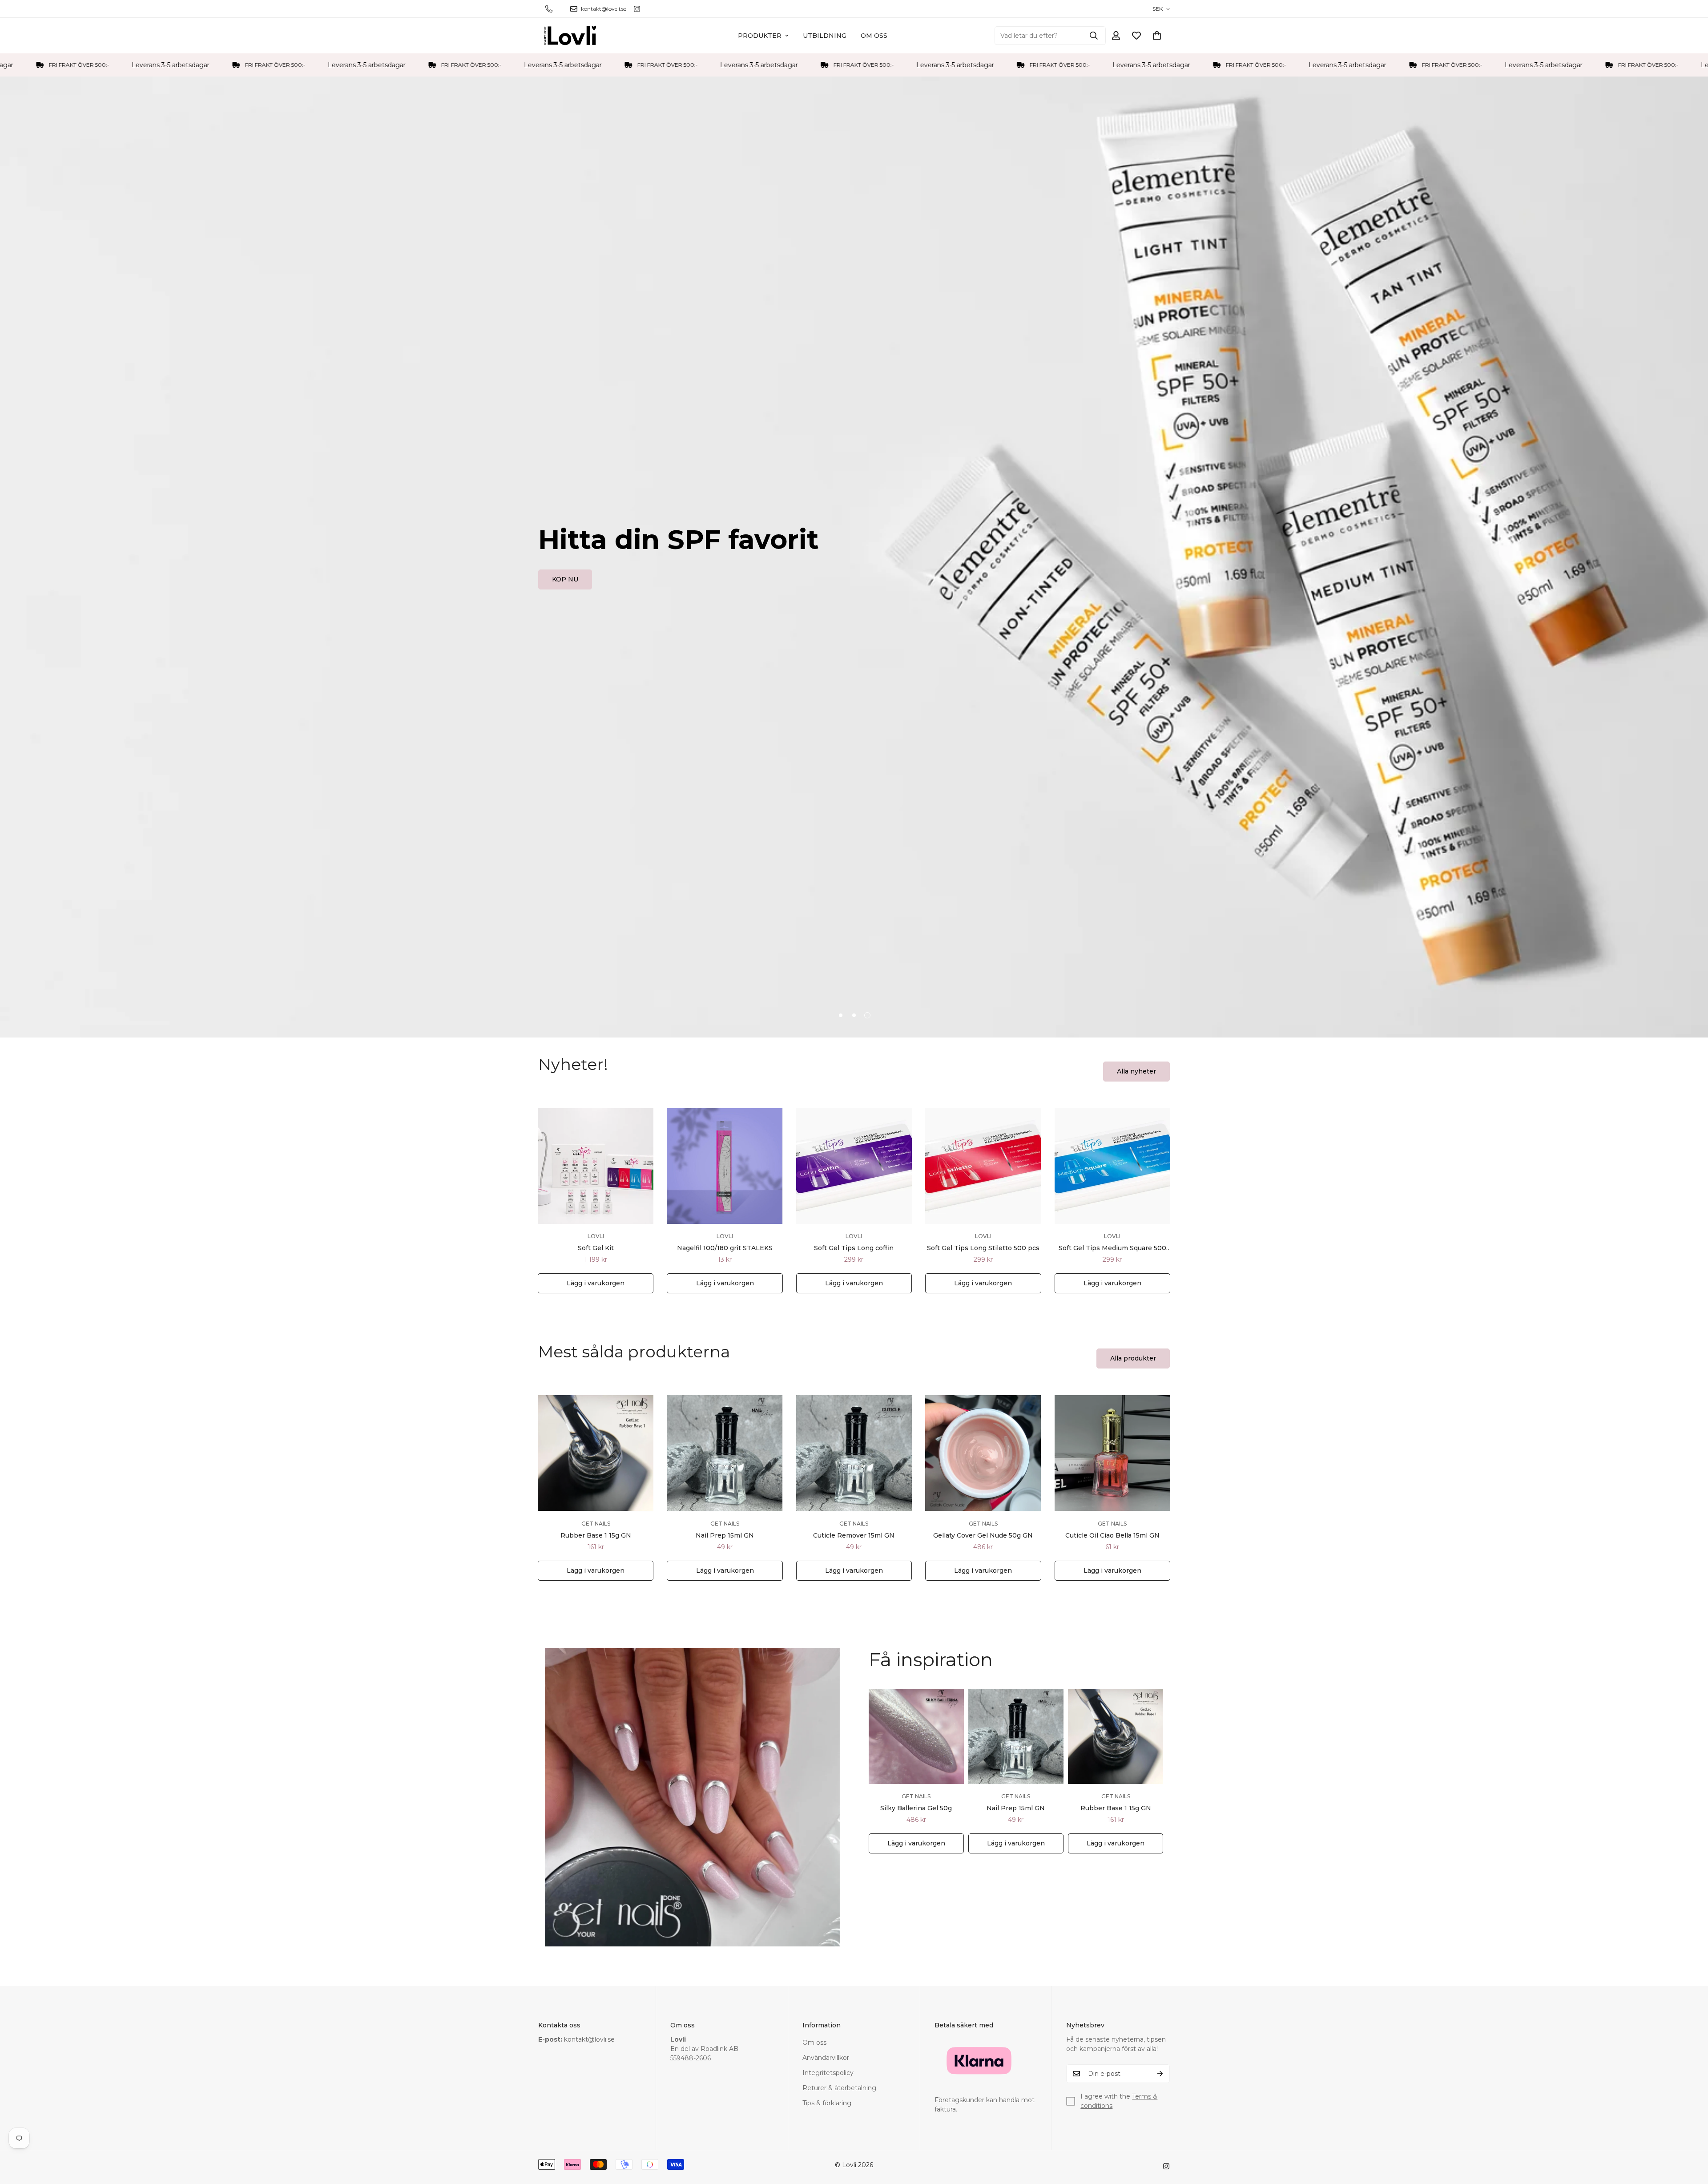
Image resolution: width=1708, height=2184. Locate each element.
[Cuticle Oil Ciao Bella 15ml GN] (1112, 1453)
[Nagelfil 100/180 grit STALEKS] (725, 1166)
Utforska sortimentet (586, 585)
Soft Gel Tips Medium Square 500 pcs (1112, 1248)
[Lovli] (570, 36)
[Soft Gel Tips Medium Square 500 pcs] (1112, 1166)
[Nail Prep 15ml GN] (725, 1453)
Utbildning (825, 36)
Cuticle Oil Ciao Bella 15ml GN (1112, 1535)
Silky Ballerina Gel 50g (916, 1808)
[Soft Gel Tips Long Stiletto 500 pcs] (983, 1166)
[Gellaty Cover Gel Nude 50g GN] (983, 1453)
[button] (1157, 36)
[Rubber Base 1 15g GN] (596, 1453)
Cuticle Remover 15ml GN (854, 1535)
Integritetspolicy (828, 2073)
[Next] (1202, 1166)
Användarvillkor (826, 2058)
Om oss (874, 36)
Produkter (760, 36)
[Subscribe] (1160, 2074)
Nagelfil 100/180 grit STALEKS (725, 1248)
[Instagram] (637, 9)
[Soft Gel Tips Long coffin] (854, 1166)
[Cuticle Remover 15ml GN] (854, 1453)
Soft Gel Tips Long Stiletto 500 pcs (983, 1248)
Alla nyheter (1136, 1071)
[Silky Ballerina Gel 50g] (916, 1736)
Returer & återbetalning (839, 2088)
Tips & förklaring (827, 2103)
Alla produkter (1133, 1358)
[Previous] (506, 1166)
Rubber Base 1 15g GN (596, 1535)
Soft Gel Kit (596, 1248)
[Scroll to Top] (1691, 2136)
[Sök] (1094, 36)
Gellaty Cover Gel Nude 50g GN (983, 1535)
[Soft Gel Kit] (596, 1166)
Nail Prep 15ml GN (725, 1535)
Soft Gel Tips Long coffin (854, 1248)
